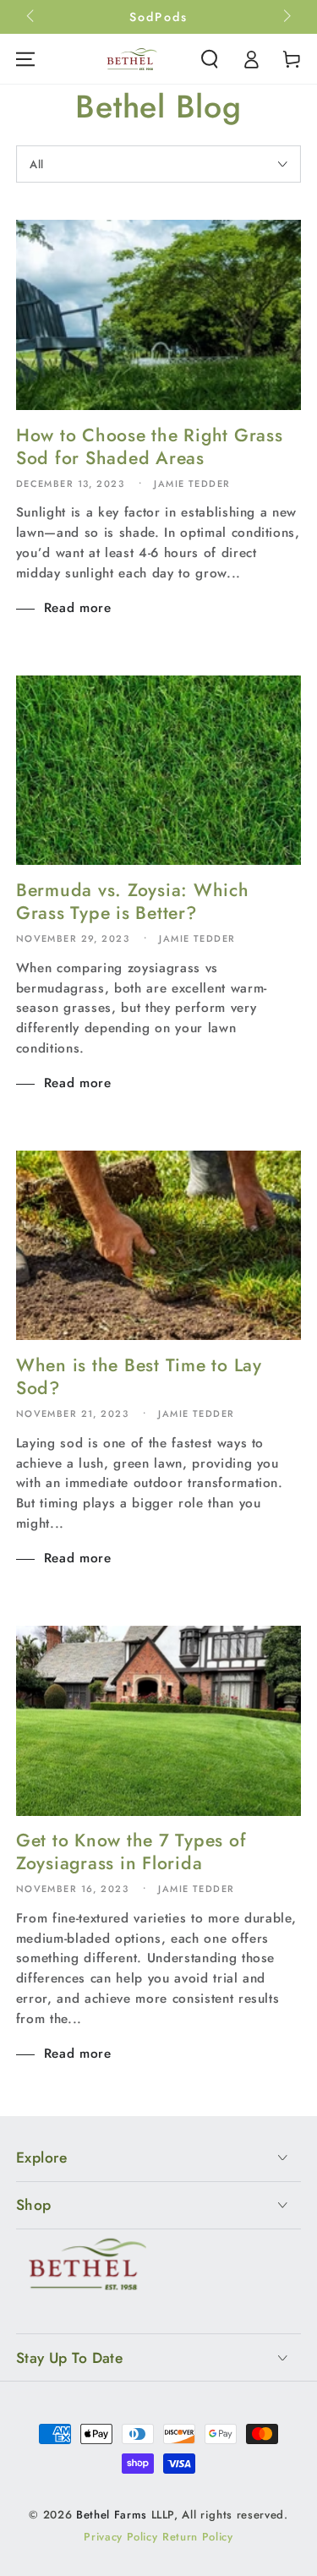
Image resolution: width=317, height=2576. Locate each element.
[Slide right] (285, 17)
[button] (210, 59)
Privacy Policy (120, 2537)
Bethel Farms (112, 2515)
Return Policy (198, 2537)
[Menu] (25, 59)
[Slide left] (32, 17)
